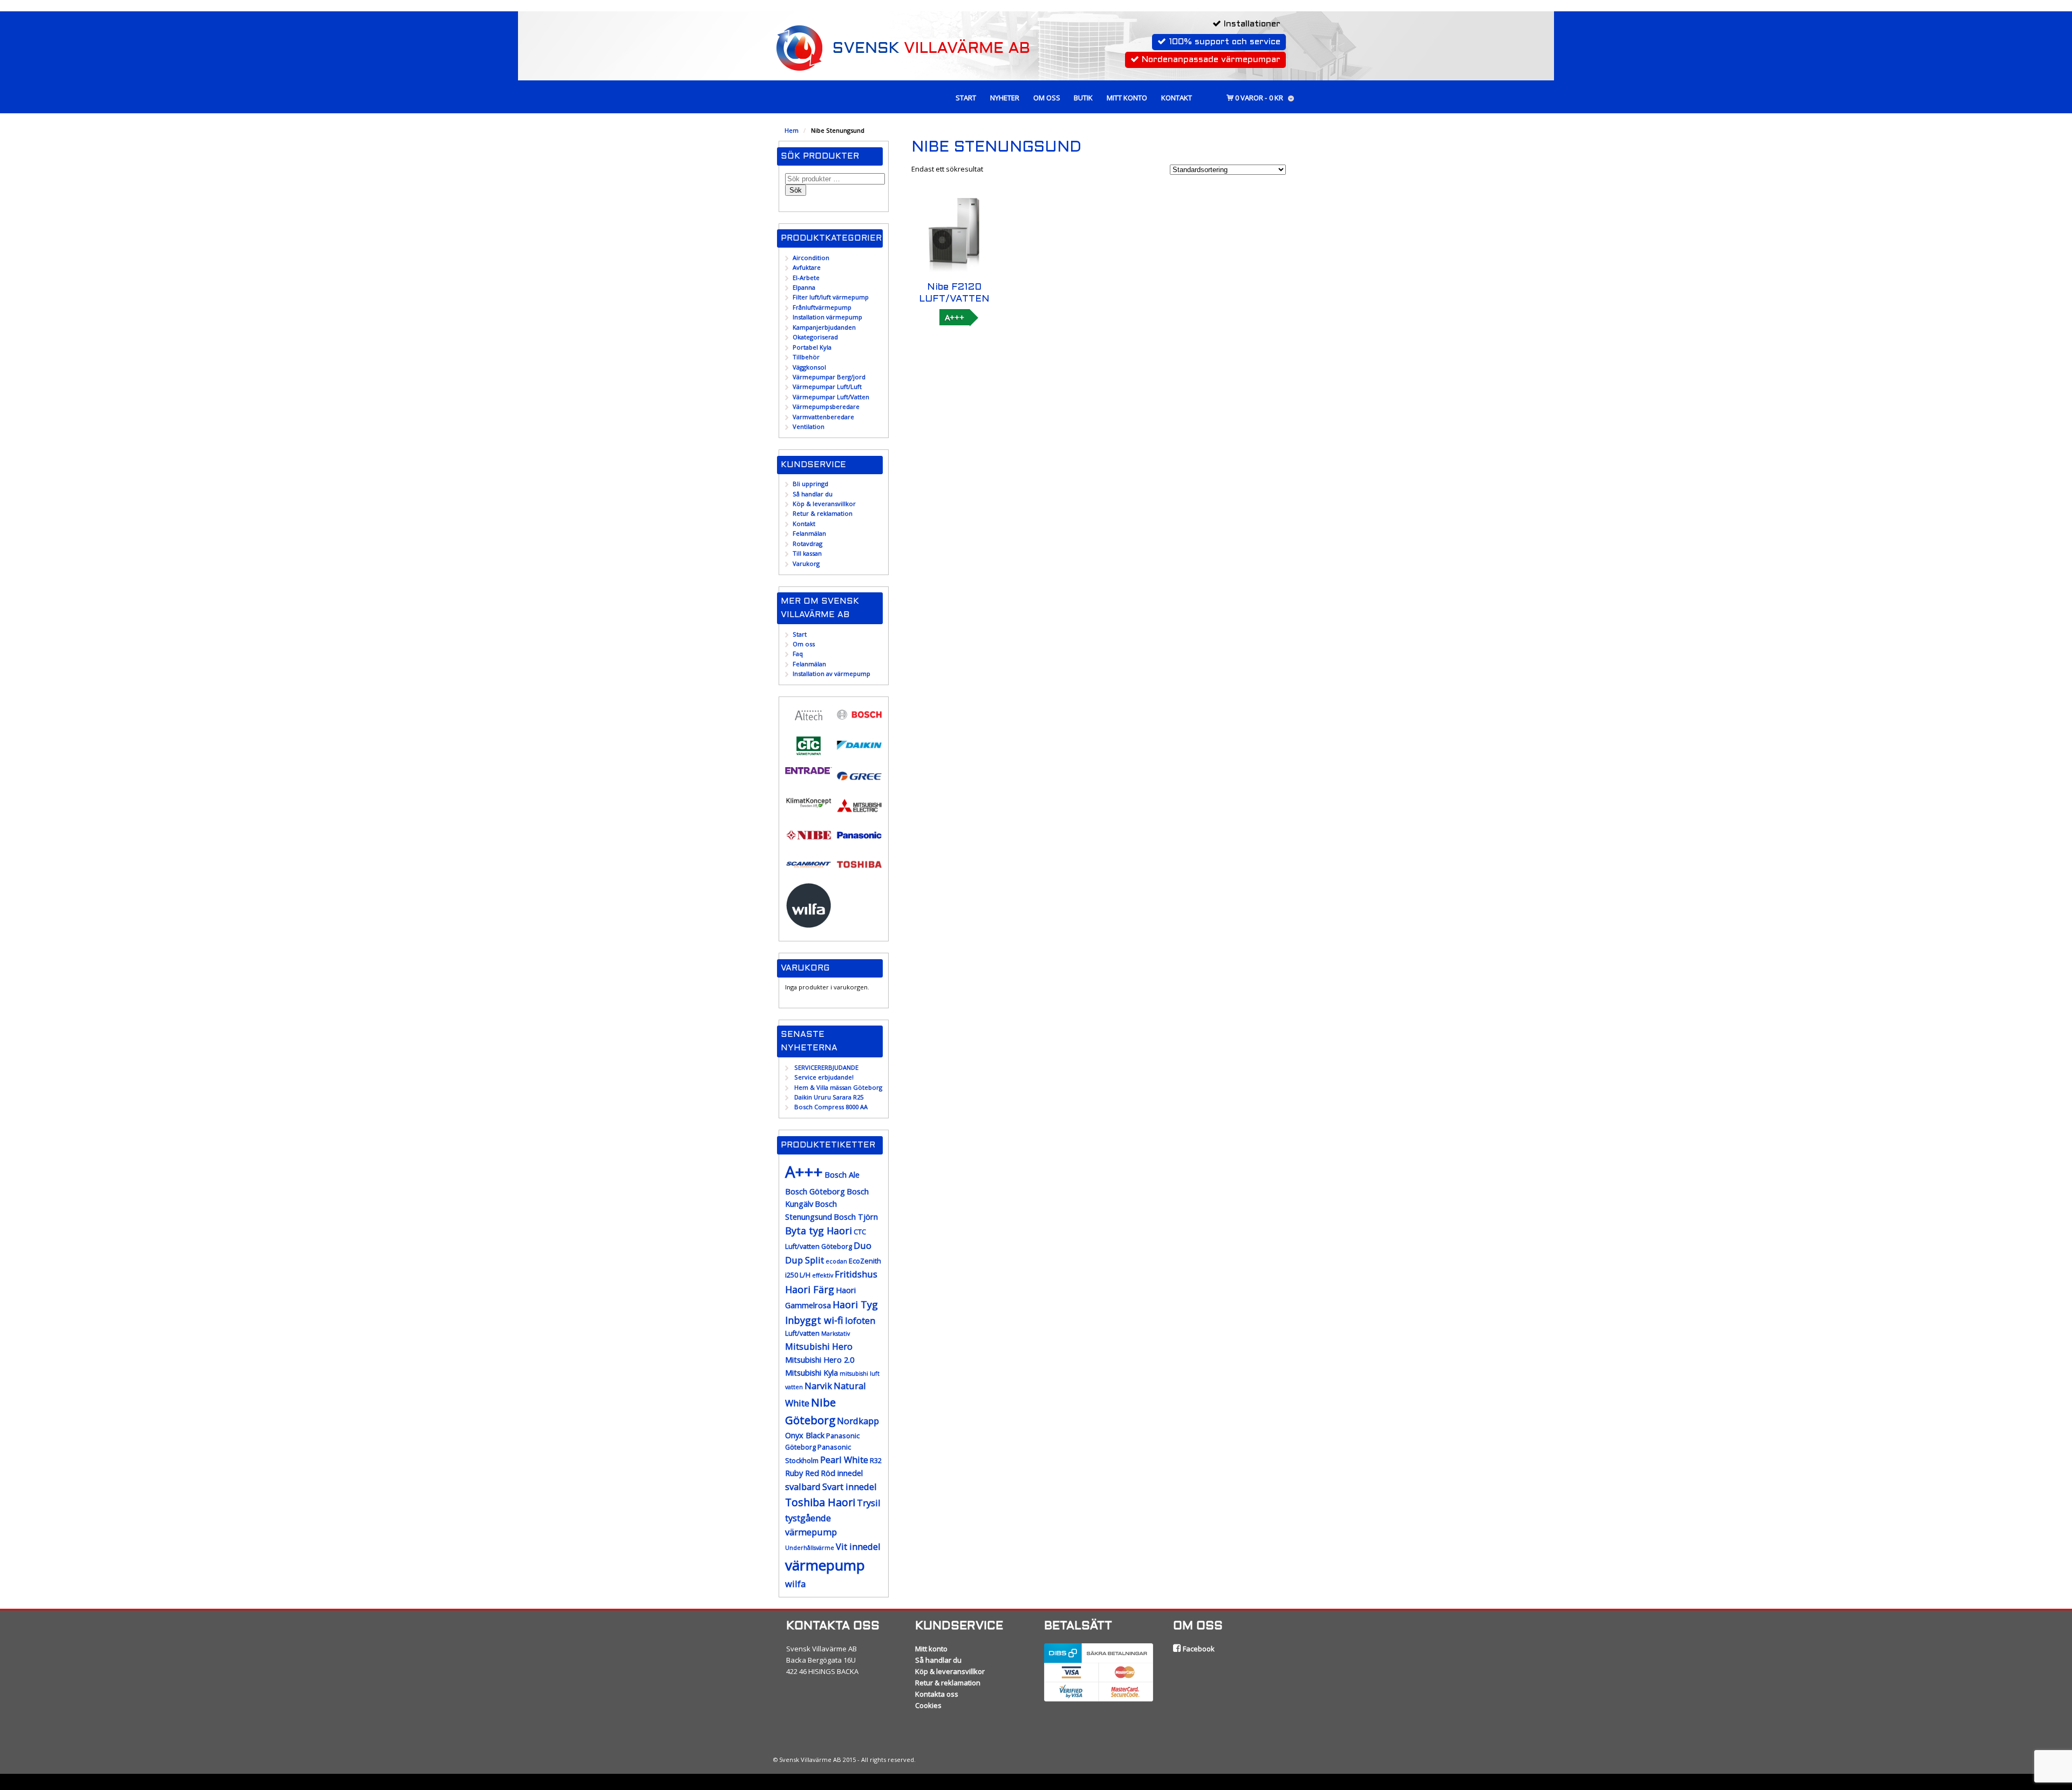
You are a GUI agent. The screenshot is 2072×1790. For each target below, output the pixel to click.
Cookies (928, 1705)
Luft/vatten (802, 1333)
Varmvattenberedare (823, 417)
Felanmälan (809, 533)
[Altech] (809, 723)
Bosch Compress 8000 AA (831, 1107)
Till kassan (807, 553)
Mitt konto (1127, 98)
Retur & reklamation (823, 513)
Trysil (869, 1503)
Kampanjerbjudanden (824, 327)
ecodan (836, 1261)
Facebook (1198, 1649)
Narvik (818, 1386)
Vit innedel (858, 1546)
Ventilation (809, 426)
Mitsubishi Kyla (812, 1373)
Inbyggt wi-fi (814, 1320)
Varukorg (806, 563)
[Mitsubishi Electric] (859, 812)
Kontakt (1177, 98)
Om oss (1047, 98)
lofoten (860, 1320)
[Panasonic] (859, 841)
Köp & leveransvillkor (824, 504)
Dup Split (805, 1260)
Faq (798, 654)
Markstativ (836, 1334)
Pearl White (844, 1460)
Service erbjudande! (824, 1077)
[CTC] (809, 753)
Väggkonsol (809, 367)
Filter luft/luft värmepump (831, 297)
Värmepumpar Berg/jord (829, 377)
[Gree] (859, 783)
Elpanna (804, 287)
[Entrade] (809, 769)
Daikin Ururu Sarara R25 (829, 1097)
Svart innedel (850, 1487)
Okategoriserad (815, 337)
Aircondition (811, 258)
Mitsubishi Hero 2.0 (820, 1360)
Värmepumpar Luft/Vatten (831, 397)
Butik (1083, 98)
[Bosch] (859, 721)
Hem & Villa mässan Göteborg (838, 1087)
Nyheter (1005, 98)
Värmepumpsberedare (826, 406)
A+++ (955, 317)
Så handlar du (813, 494)
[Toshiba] (859, 871)
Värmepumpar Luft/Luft (827, 387)
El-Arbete (806, 278)
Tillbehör (806, 357)
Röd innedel (842, 1473)
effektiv (823, 1275)
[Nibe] (809, 841)
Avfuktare (807, 267)
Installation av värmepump (831, 674)
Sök (796, 190)
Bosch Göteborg (815, 1191)
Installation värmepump (827, 317)
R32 (876, 1461)
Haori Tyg (855, 1304)
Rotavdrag (807, 544)
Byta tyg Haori (819, 1231)
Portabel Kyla (812, 347)
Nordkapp (858, 1421)
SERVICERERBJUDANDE (826, 1067)
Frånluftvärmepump (822, 307)
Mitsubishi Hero (819, 1346)
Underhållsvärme (810, 1548)
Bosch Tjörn (856, 1217)
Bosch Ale (842, 1175)
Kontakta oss (937, 1694)
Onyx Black (805, 1435)
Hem (792, 130)
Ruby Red (802, 1473)
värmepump (825, 1565)
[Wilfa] (809, 924)
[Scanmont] (809, 871)
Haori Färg (810, 1289)
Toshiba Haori (820, 1502)
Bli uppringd (810, 484)
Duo (863, 1245)
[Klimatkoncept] (809, 807)
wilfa (795, 1584)
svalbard (803, 1487)
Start (966, 98)
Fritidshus (856, 1274)
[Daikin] (859, 752)
